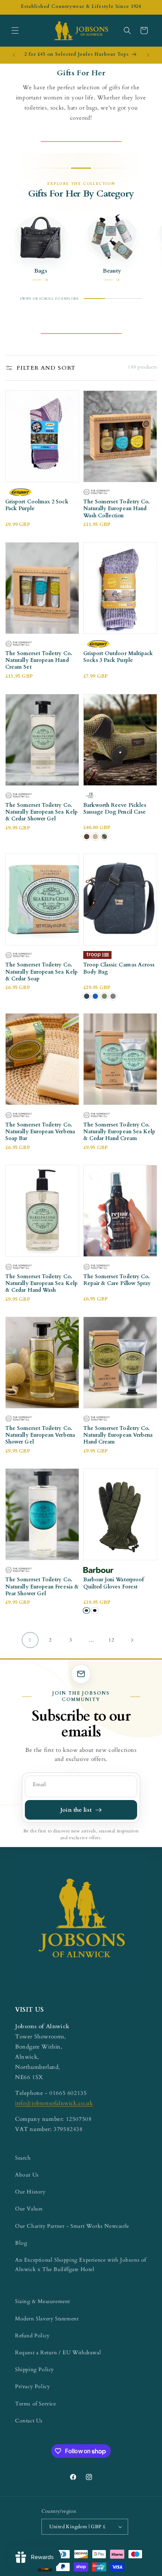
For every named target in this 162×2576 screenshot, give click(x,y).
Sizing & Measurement (43, 2301)
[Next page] (132, 1640)
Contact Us (29, 2421)
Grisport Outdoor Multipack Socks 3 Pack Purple (118, 657)
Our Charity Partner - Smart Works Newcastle (72, 2226)
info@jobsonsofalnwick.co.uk (54, 2103)
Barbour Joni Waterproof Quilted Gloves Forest (114, 1583)
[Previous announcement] (14, 55)
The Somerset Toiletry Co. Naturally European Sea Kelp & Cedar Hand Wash (41, 1283)
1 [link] (30, 1640)
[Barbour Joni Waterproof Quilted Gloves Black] (95, 1610)
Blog (21, 2243)
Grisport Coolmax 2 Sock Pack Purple (37, 505)
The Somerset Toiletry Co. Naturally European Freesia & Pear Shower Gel (42, 1587)
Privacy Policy (32, 2386)
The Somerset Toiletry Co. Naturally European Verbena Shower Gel (40, 1435)
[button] (15, 30)
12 (111, 1640)
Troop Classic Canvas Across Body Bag (119, 968)
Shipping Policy (34, 2369)
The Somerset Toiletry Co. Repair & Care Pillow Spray (117, 1280)
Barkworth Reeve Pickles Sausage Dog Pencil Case (115, 809)
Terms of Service (36, 2404)
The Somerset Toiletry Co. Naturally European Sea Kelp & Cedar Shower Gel (41, 812)
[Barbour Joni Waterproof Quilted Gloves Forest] (86, 1610)
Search (23, 2158)
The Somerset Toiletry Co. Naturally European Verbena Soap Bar (40, 1132)
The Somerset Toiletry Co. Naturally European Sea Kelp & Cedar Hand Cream (119, 1132)
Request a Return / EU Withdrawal (58, 2353)
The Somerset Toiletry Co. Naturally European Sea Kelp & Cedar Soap (41, 972)
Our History (30, 2192)
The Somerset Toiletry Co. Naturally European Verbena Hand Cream (118, 1435)
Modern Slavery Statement (47, 2319)
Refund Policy (32, 2336)
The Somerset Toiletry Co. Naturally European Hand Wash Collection (117, 509)
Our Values (29, 2209)
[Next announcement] (148, 55)
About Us (27, 2175)
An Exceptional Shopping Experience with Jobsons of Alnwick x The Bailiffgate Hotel (81, 2265)
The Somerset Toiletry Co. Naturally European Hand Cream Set (39, 660)
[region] (81, 252)
